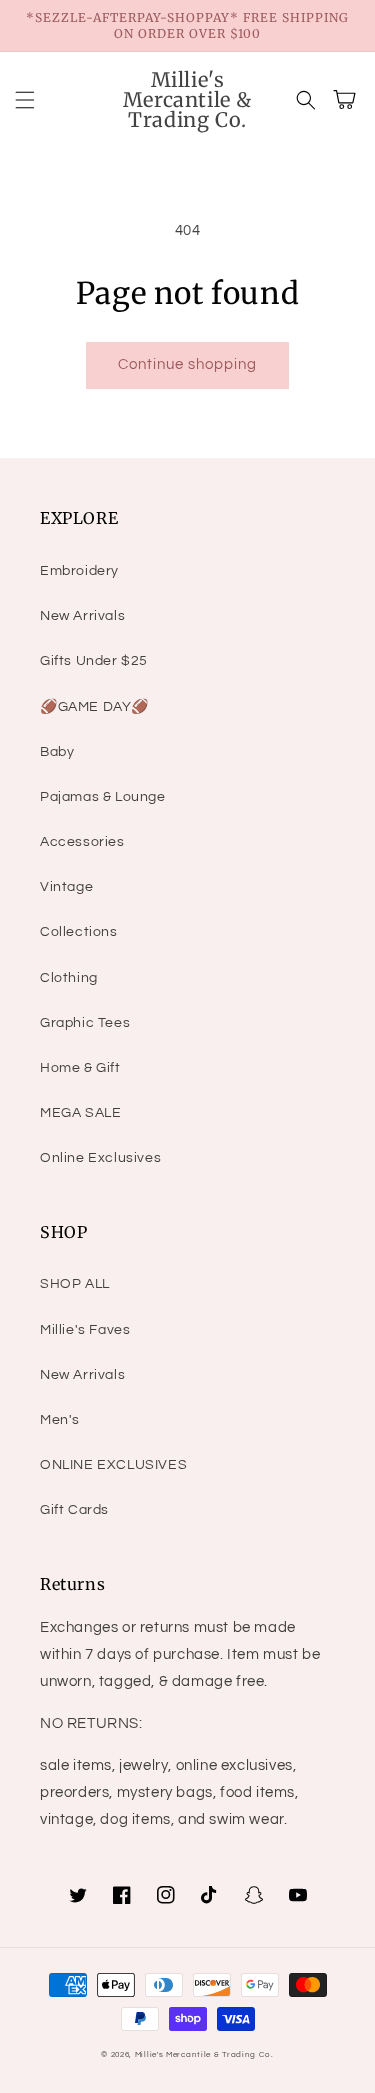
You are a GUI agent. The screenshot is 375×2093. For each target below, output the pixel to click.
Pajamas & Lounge (103, 797)
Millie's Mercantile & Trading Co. (204, 2054)
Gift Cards (74, 1510)
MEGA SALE (80, 1113)
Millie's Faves (85, 1330)
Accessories (82, 842)
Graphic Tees (85, 1023)
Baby (57, 752)
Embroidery (79, 571)
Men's (60, 1420)
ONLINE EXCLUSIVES (113, 1465)
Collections (79, 932)
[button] (25, 100)
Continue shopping (187, 364)
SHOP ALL (75, 1284)
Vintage (66, 887)
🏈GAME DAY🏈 (94, 707)
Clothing (69, 978)
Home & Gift (80, 1068)
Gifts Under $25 (94, 661)
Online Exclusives (100, 1158)
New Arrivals (82, 616)
